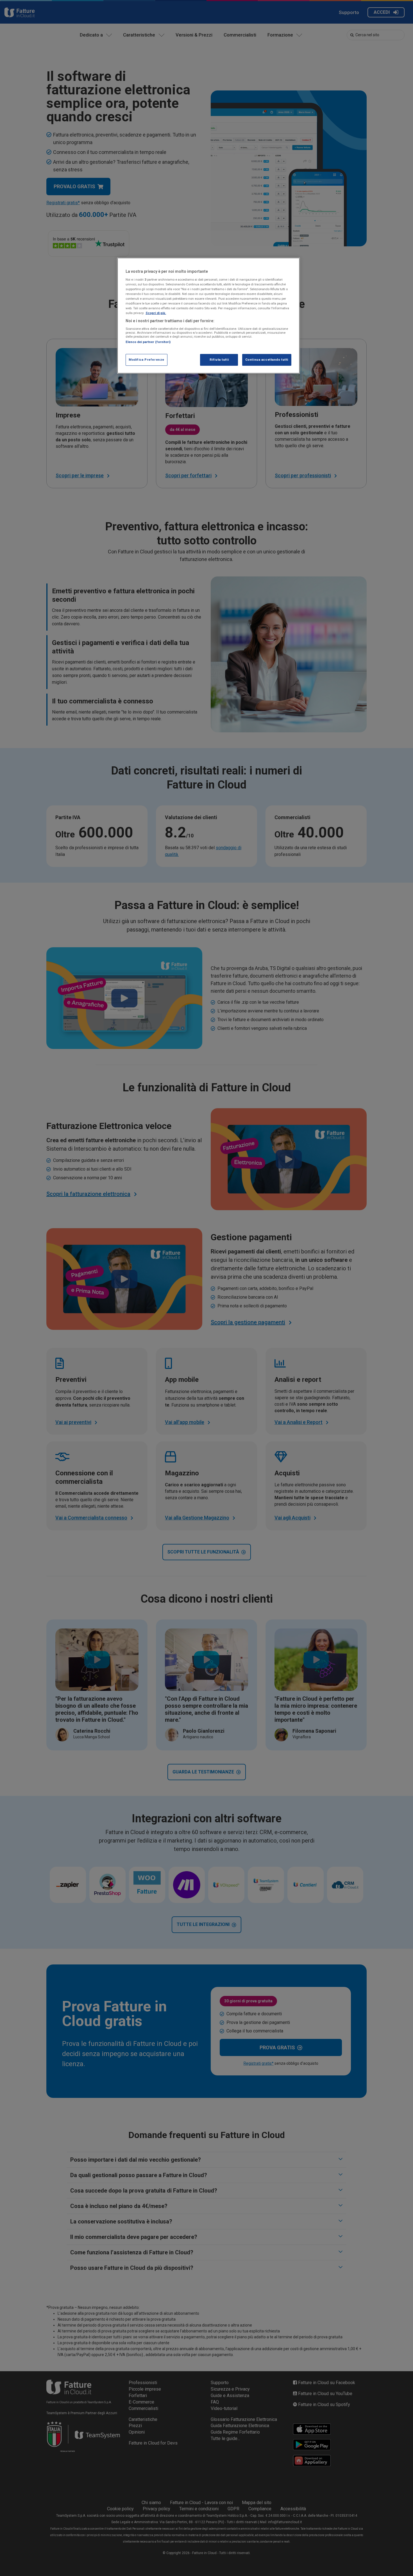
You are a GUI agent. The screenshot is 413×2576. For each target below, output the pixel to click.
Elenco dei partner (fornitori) (148, 342)
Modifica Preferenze (147, 360)
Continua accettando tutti (267, 360)
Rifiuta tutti (219, 360)
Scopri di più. (156, 313)
